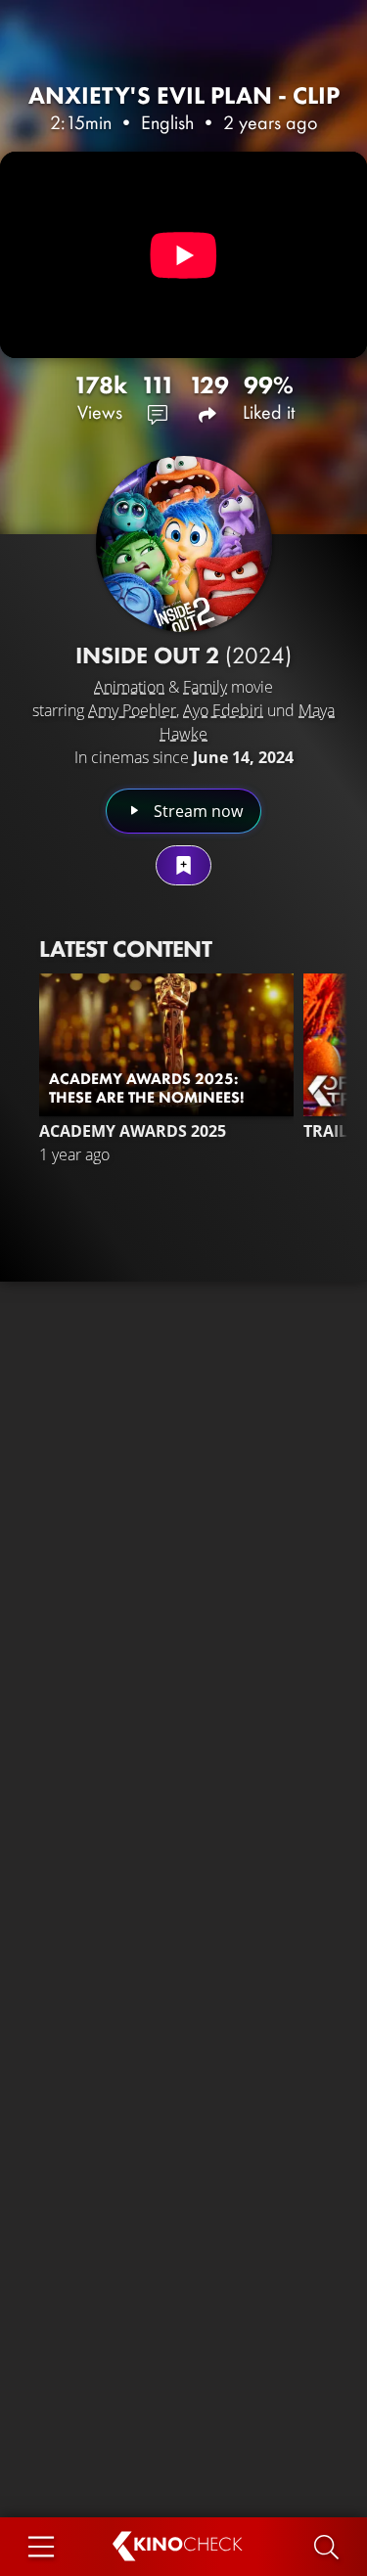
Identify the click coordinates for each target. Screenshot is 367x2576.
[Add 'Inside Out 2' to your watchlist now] (183, 865)
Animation (129, 687)
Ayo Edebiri (223, 710)
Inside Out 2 (183, 655)
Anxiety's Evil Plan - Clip (184, 95)
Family (205, 687)
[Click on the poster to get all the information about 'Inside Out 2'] (184, 544)
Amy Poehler (132, 710)
